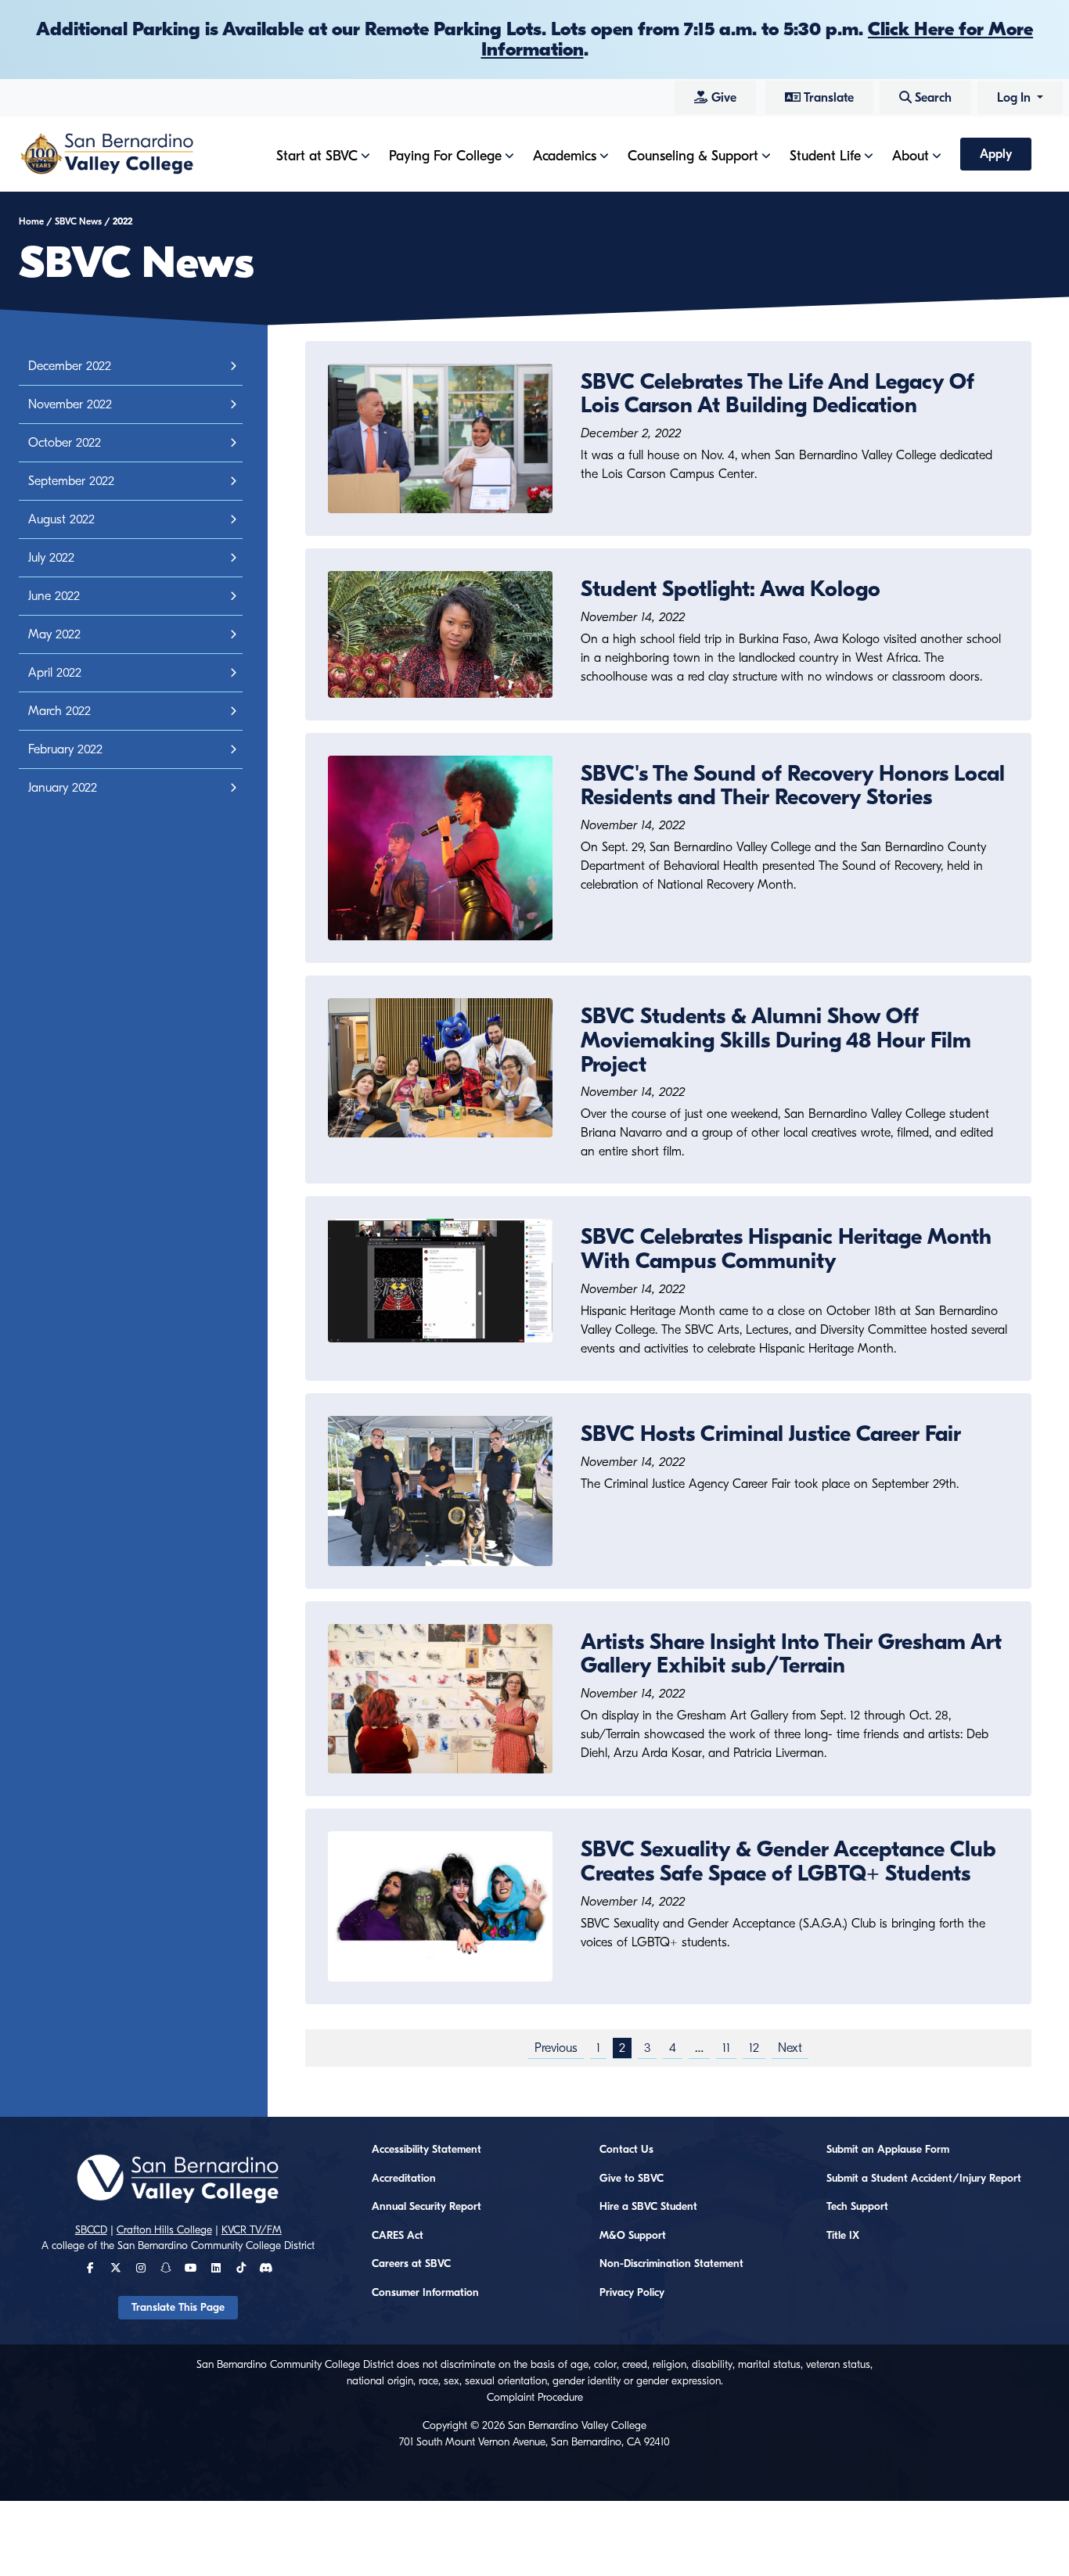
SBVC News (78, 221)
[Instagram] (141, 2269)
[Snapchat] (166, 2269)
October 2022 (65, 443)
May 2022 (54, 634)
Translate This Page (178, 2308)
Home (31, 221)
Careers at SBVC (411, 2264)
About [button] (911, 156)
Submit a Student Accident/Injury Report (924, 2179)
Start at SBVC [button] (317, 156)
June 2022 (54, 596)
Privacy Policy (632, 2293)
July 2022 (51, 558)
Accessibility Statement (427, 2150)
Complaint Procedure (535, 2398)
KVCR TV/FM (252, 2230)
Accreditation (404, 2179)
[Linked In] (216, 2269)
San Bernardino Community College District (216, 2246)
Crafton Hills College (164, 2230)
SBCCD (91, 2230)
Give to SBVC (632, 2179)
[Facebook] (90, 2269)
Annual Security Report (427, 2207)
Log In (1015, 98)
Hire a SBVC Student (648, 2207)
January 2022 (63, 788)
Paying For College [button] (445, 156)
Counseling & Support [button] (693, 156)
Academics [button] (565, 156)
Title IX (843, 2236)
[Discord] (266, 2269)
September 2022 (71, 481)
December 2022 (70, 366)
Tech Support (857, 2207)
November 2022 (70, 404)
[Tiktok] (241, 2269)
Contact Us (626, 2150)
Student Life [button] (825, 156)
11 (726, 2048)
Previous (556, 2048)
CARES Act (398, 2236)
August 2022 (61, 519)
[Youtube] (191, 2269)
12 (754, 2048)
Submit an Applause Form (888, 2150)
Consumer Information (425, 2293)
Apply (996, 154)
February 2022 (65, 749)
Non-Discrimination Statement (671, 2264)
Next (790, 2048)
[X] (116, 2269)
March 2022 (59, 711)
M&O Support (633, 2236)
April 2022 (55, 673)
